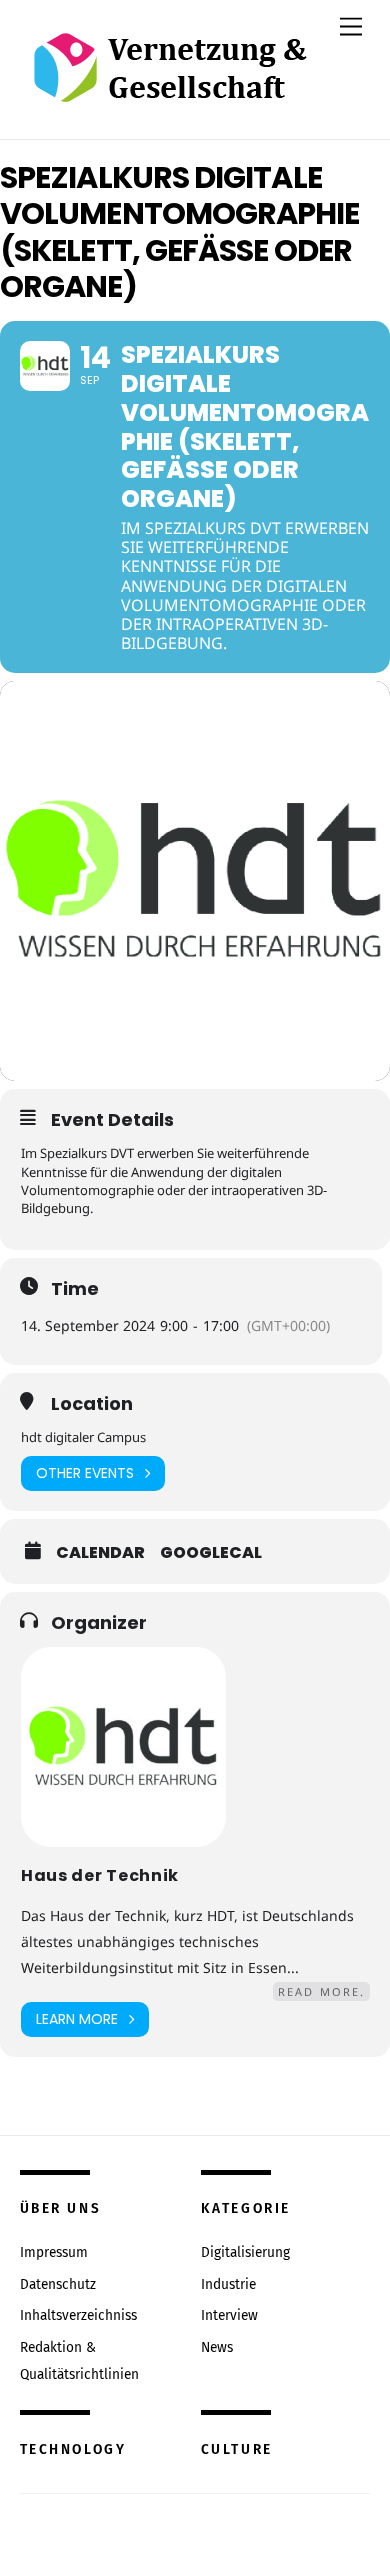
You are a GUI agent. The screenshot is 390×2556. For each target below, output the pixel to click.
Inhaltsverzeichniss (78, 2315)
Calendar (100, 1553)
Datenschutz (58, 2284)
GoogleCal (211, 1553)
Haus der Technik (100, 1875)
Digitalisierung (245, 2252)
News (217, 2347)
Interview (229, 2315)
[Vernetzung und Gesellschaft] (169, 81)
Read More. (321, 1991)
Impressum (54, 2252)
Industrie (228, 2284)
